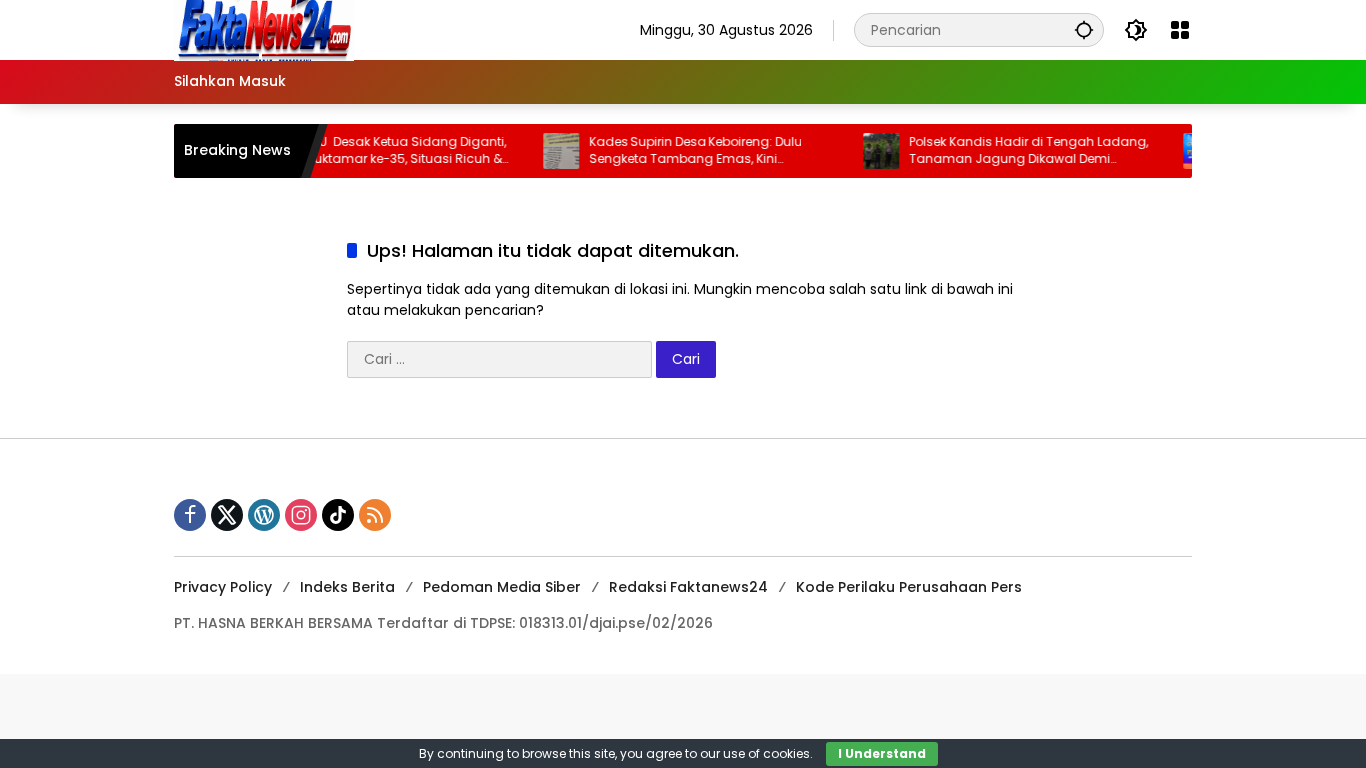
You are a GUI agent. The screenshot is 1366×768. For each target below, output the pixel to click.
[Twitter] (227, 515)
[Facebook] (190, 515)
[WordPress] (264, 515)
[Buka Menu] (1180, 30)
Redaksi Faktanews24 (688, 587)
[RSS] (375, 515)
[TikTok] (338, 515)
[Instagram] (301, 515)
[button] (1084, 29)
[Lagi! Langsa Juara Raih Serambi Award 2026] (1188, 151)
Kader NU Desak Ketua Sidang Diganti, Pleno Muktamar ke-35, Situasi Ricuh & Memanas (374, 151)
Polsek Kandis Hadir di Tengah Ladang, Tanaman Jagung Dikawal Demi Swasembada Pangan (1015, 151)
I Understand (882, 753)
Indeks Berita (347, 587)
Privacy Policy (223, 587)
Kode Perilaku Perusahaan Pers (909, 587)
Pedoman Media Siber (502, 587)
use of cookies (766, 753)
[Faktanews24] (264, 29)
